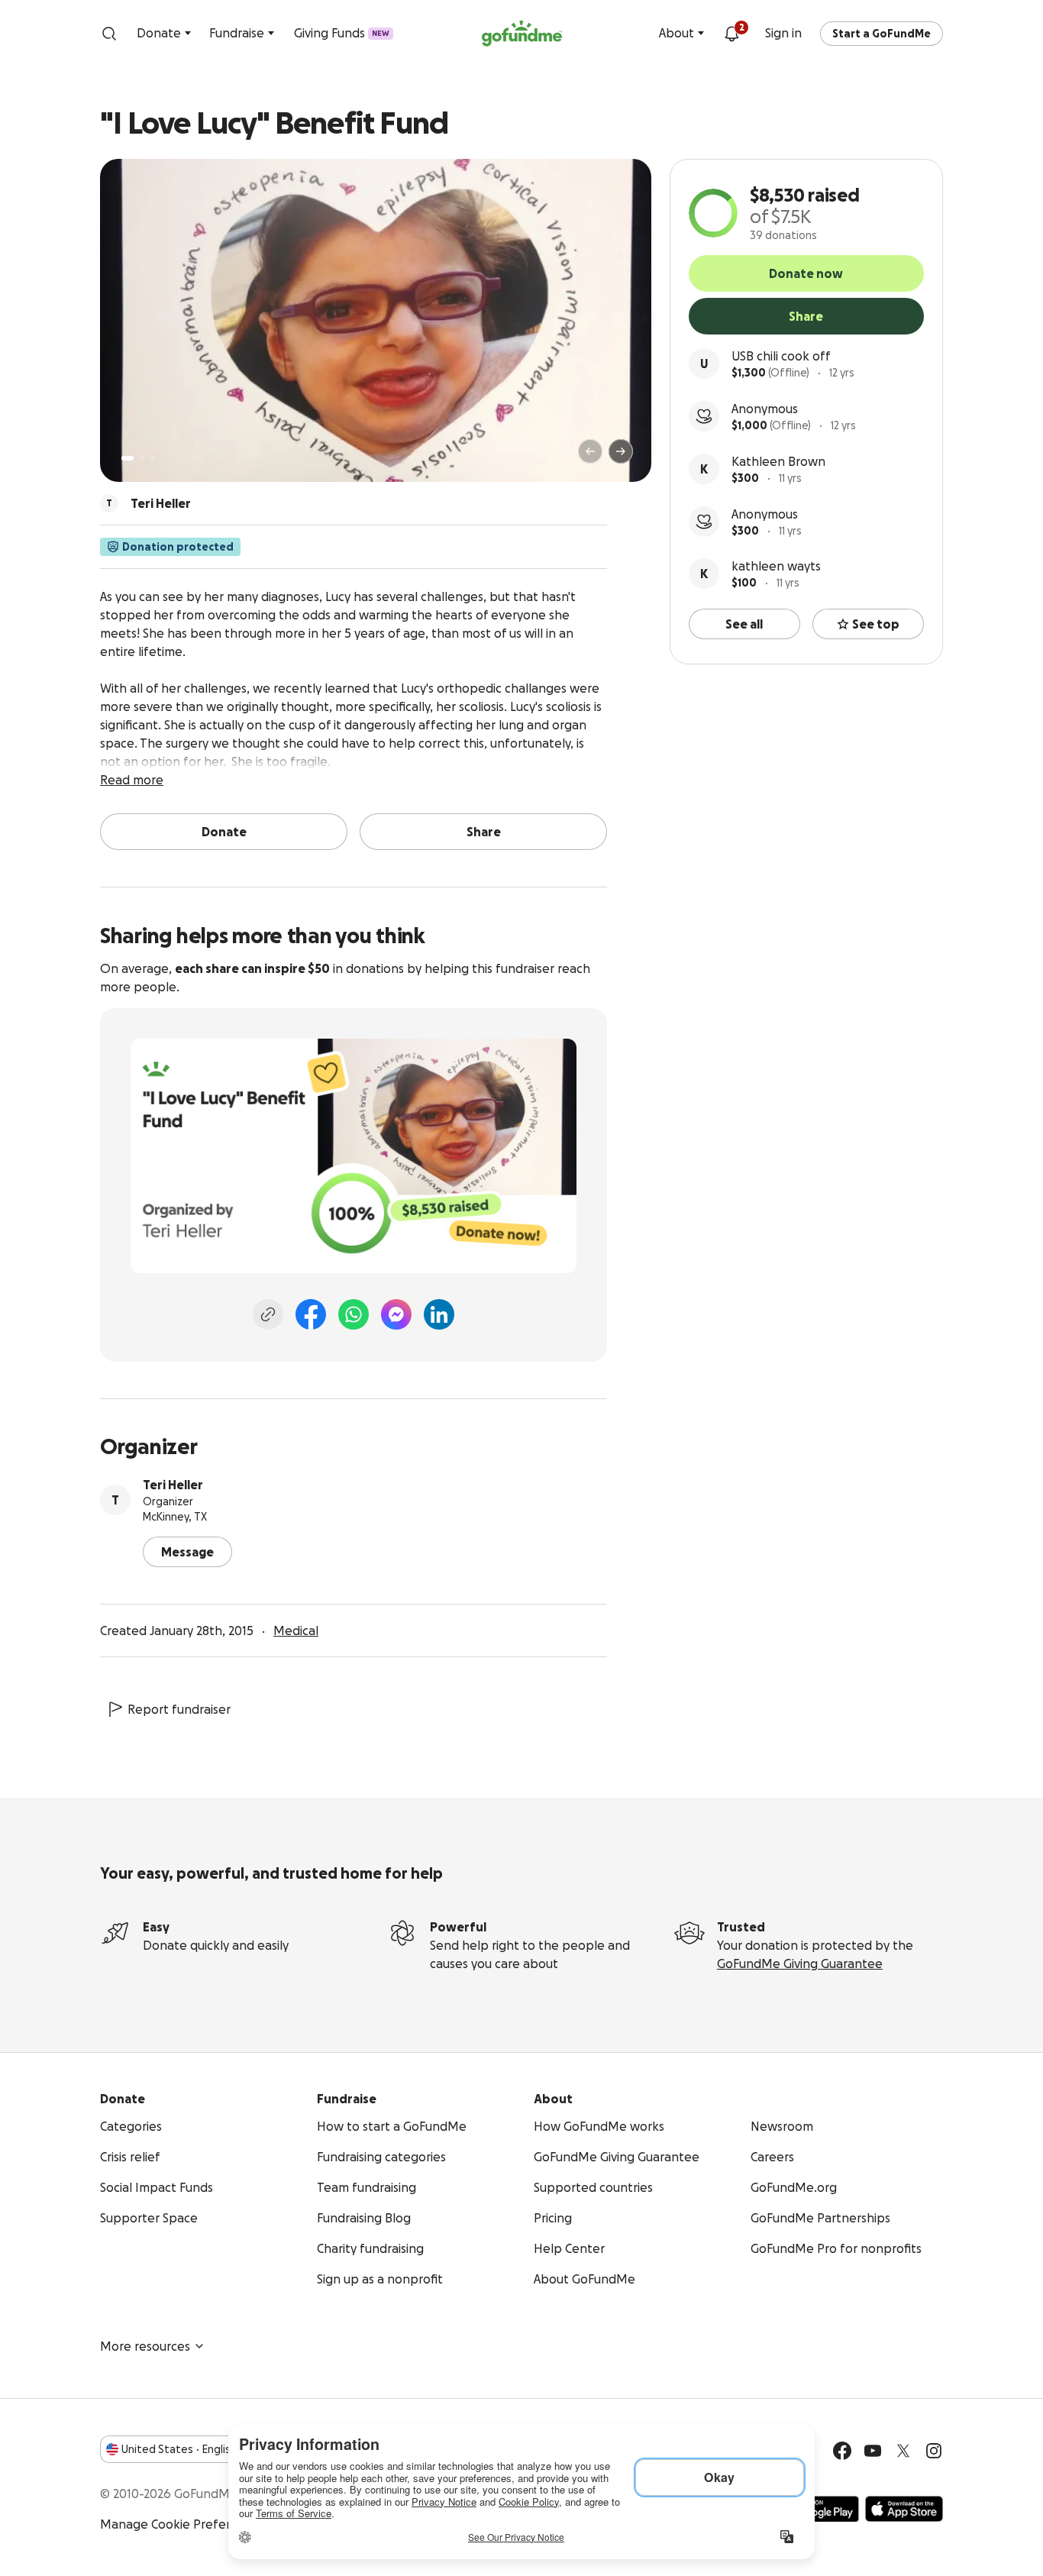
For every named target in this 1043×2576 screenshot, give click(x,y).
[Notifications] (731, 34)
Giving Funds (342, 33)
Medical (296, 1631)
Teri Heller (173, 1485)
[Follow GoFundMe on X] (903, 2451)
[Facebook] (311, 1314)
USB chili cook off (781, 356)
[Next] (621, 451)
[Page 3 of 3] (153, 458)
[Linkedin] (439, 1314)
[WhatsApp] (354, 1314)
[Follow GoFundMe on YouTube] (873, 2451)
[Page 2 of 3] (142, 458)
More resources (145, 2346)
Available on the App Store (904, 2509)
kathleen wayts (776, 566)
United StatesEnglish (179, 2449)
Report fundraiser (179, 1709)
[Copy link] (268, 1314)
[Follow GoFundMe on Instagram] (934, 2451)
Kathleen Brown (778, 461)
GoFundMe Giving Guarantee (800, 1964)
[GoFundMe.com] (522, 34)
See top (876, 624)
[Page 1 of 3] (128, 458)
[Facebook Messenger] (396, 1314)
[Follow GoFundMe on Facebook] (842, 2451)
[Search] (109, 34)
